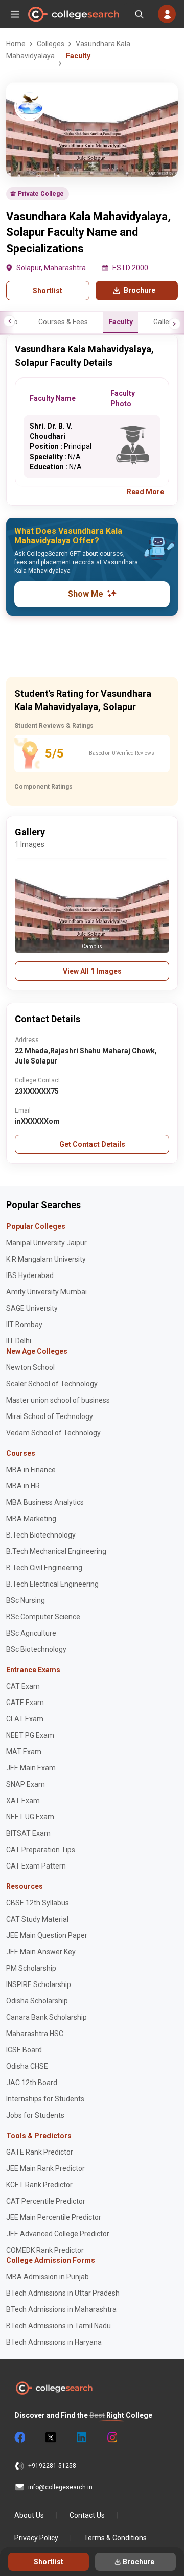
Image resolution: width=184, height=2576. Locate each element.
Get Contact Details (92, 1144)
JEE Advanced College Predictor (58, 2234)
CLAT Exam (25, 1719)
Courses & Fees (63, 322)
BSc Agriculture (31, 1633)
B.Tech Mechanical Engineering (56, 1551)
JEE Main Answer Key (41, 1952)
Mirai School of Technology (50, 1416)
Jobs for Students (35, 2115)
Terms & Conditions (115, 2538)
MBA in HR (23, 1486)
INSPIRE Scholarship (39, 1984)
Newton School (30, 1367)
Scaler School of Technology (52, 1384)
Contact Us (87, 2515)
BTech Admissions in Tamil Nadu (59, 2326)
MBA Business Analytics (45, 1502)
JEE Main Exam (31, 1768)
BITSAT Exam (28, 1833)
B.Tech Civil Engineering (44, 1568)
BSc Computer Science (43, 1617)
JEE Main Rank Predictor (45, 2168)
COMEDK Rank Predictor (45, 2250)
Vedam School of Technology (53, 1433)
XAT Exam (23, 1801)
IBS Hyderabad (30, 1275)
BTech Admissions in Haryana (54, 2342)
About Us (29, 2515)
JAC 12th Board (32, 2083)
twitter (50, 2438)
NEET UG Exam (30, 1817)
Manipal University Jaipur (47, 1243)
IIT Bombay (24, 1325)
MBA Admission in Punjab (48, 2277)
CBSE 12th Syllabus (38, 1903)
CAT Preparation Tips (41, 1850)
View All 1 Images (92, 971)
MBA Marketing (31, 1519)
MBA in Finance (31, 1470)
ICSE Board (24, 2050)
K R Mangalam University (46, 1259)
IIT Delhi (19, 1341)
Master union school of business (58, 1400)
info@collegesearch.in (60, 2487)
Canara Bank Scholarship (47, 2017)
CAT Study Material (37, 1919)
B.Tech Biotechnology (41, 1535)
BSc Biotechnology (36, 1649)
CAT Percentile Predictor (46, 2201)
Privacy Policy (36, 2538)
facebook (19, 2438)
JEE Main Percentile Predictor (54, 2217)
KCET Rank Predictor (39, 2185)
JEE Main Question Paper (47, 1935)
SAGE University (32, 1308)
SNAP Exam (26, 1784)
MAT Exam (24, 1752)
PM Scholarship (31, 1968)
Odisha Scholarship (37, 2001)
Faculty (121, 322)
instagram (111, 2438)
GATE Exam (25, 1703)
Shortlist (48, 291)
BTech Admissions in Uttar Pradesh (63, 2293)
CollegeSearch (73, 14)
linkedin (81, 2438)
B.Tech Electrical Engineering (52, 1584)
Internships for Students (45, 2099)
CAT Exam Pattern (36, 1866)
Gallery (164, 322)
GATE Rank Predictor (40, 2152)
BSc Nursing (26, 1600)
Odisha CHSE (27, 2066)
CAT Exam (23, 1686)
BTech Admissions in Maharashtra (61, 2309)
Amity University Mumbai (47, 1292)
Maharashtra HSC (35, 2034)
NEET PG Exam (30, 1735)
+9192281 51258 (52, 2466)
